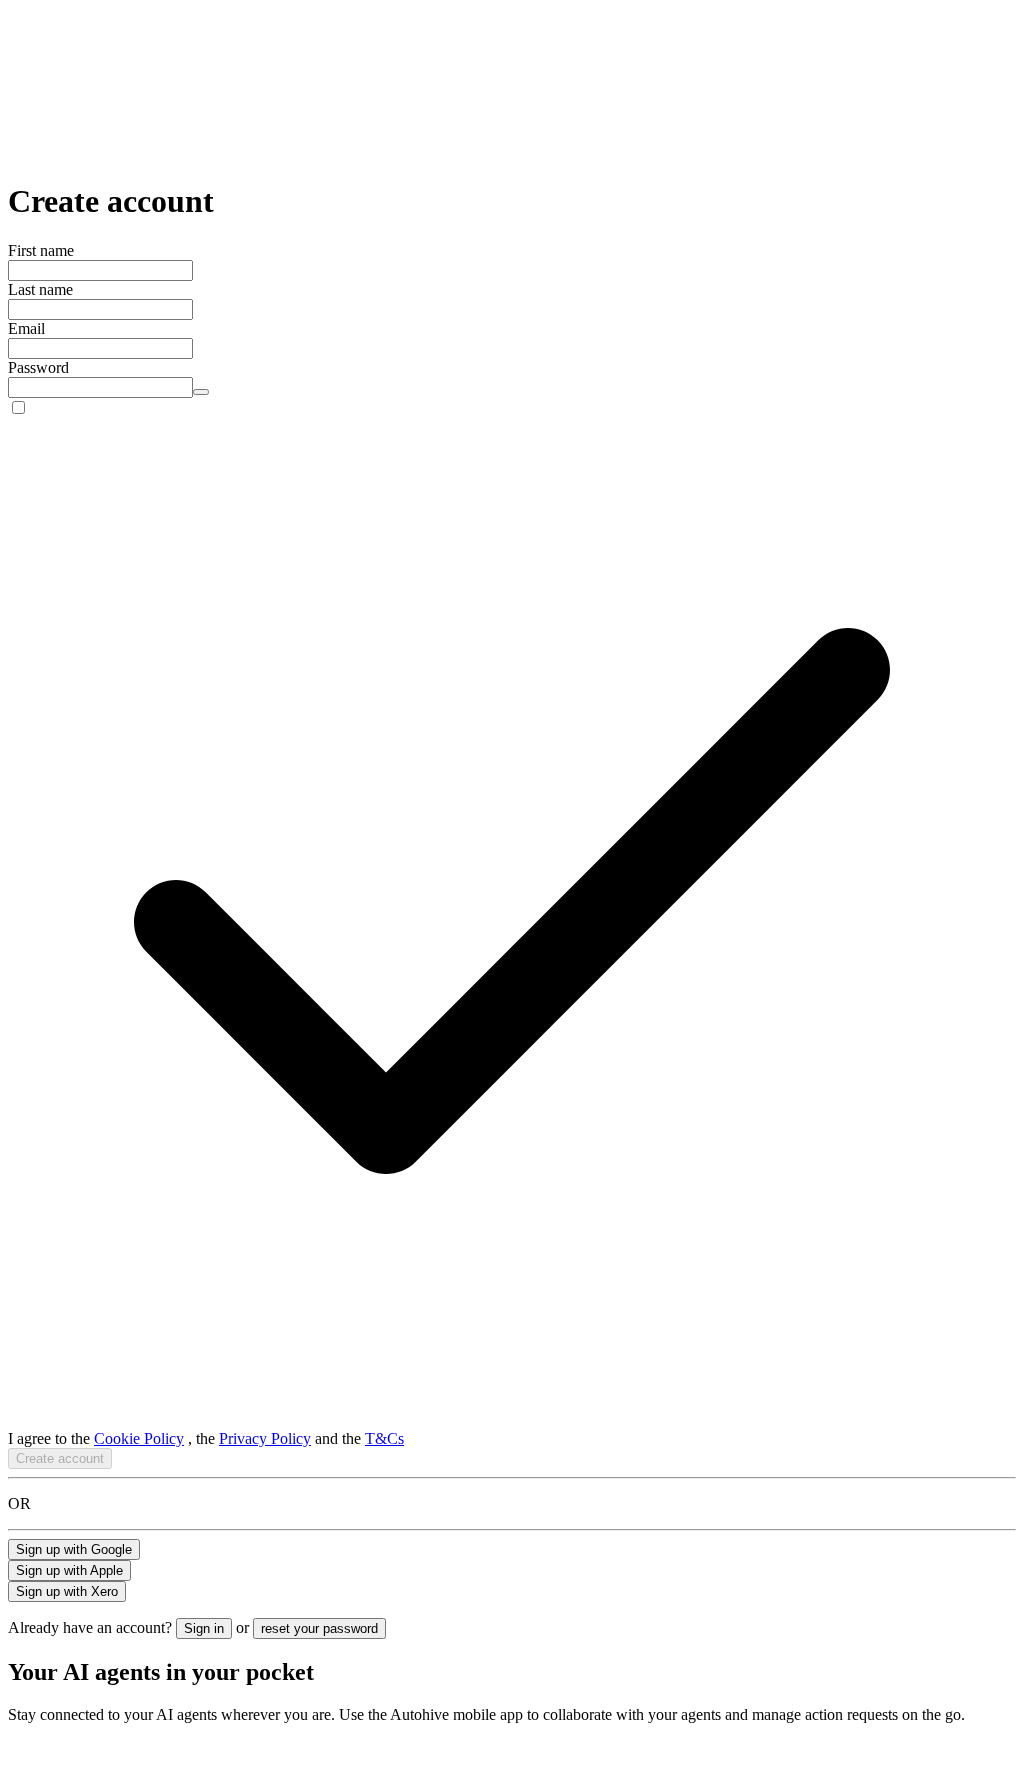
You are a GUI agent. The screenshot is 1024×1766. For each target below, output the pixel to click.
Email (26, 328)
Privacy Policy (265, 1438)
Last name (40, 289)
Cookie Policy (139, 1438)
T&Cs (384, 1438)
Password (38, 367)
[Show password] (201, 392)
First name (41, 250)
